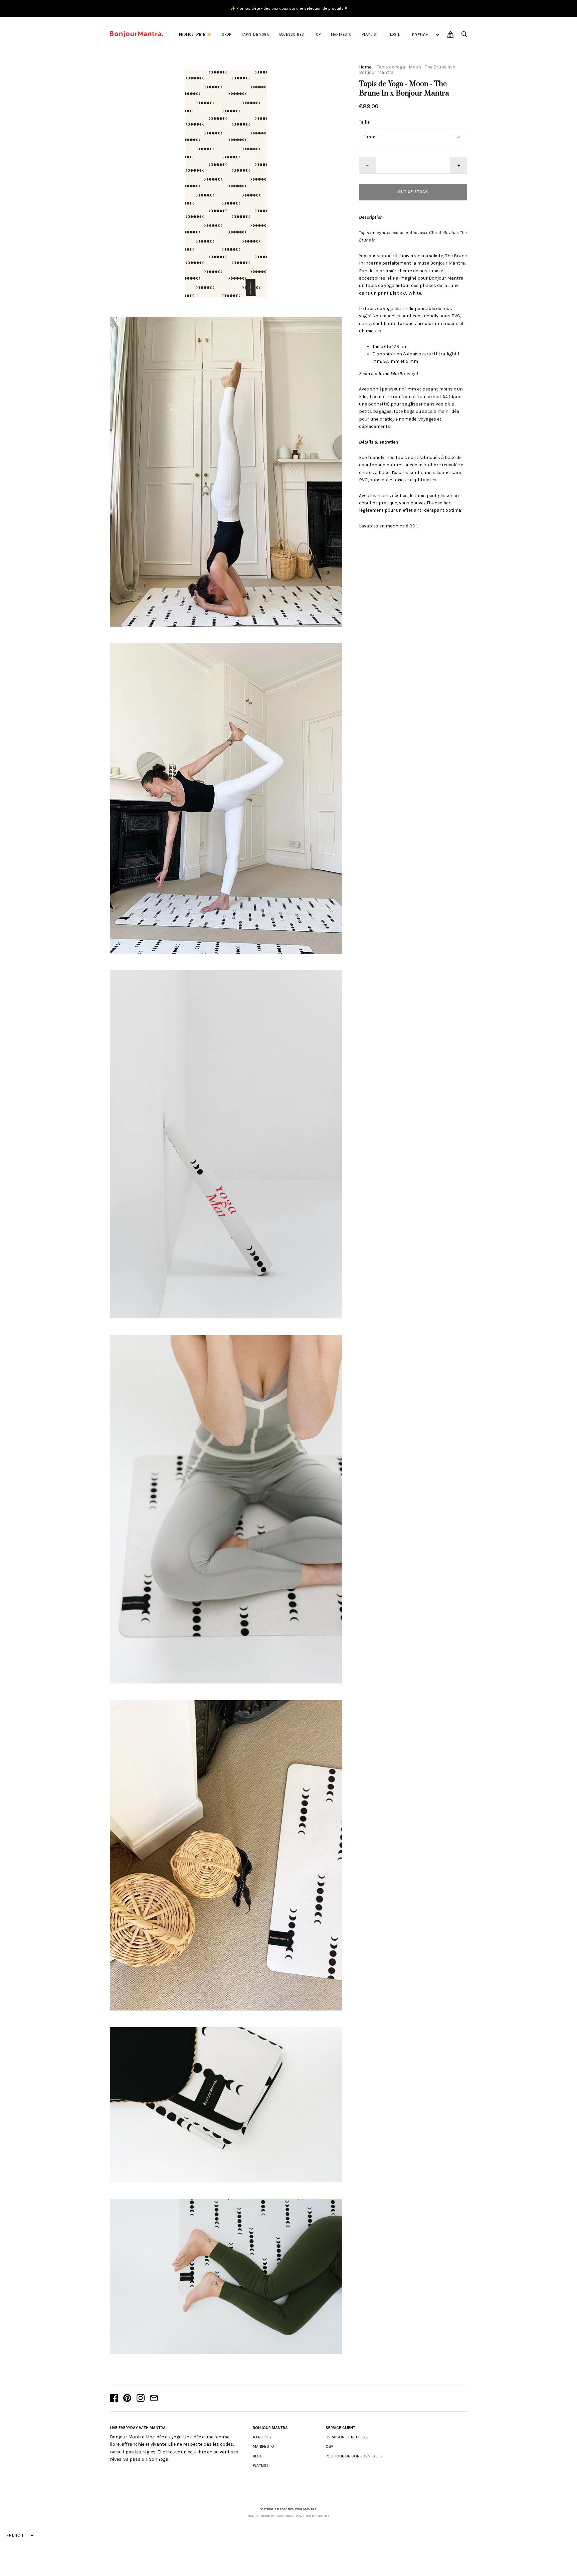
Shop (227, 35)
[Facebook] (114, 2399)
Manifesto (341, 35)
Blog (258, 2456)
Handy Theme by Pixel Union (271, 2516)
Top (317, 35)
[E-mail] (154, 2399)
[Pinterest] (127, 2399)
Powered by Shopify (313, 2516)
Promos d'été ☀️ (195, 35)
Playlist (370, 35)
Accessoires (292, 35)
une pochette (373, 404)
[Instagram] (141, 2399)
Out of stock (413, 192)
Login (395, 35)
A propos (262, 2437)
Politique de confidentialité (354, 2456)
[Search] (464, 36)
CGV (329, 2446)
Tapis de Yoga (255, 35)
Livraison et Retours (347, 2437)
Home (365, 67)
